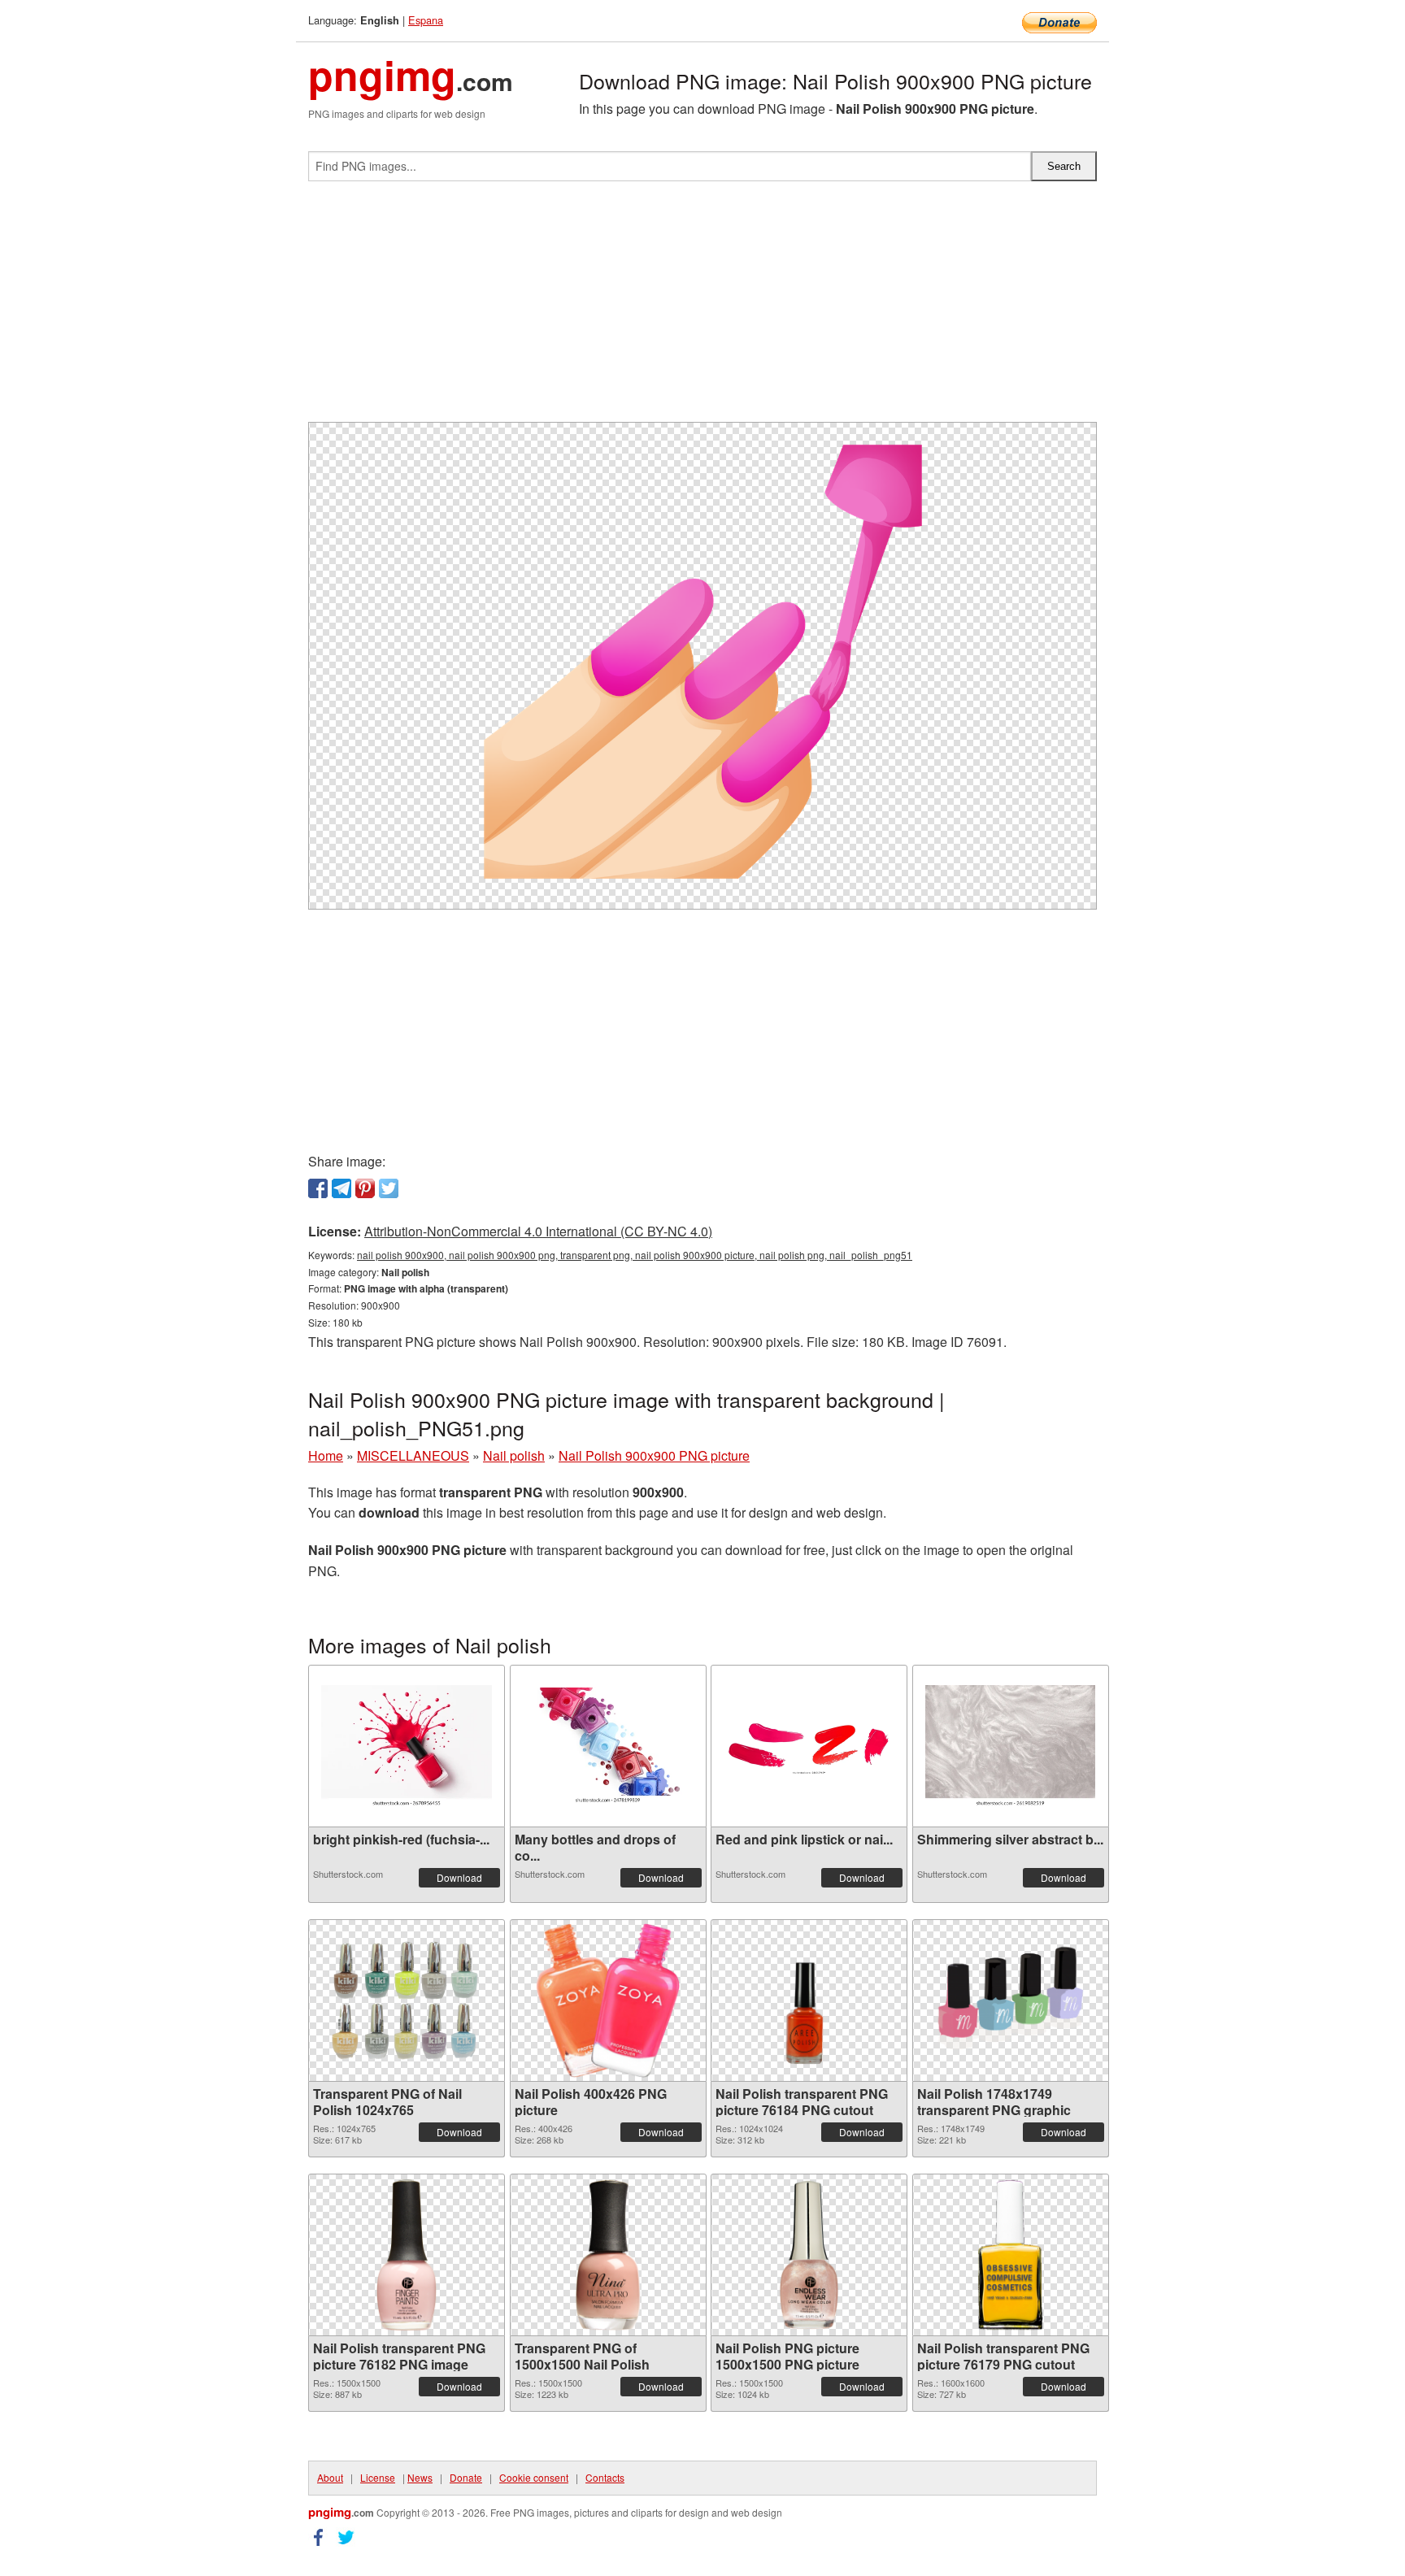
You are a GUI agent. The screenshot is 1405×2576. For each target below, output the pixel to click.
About (330, 2477)
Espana (426, 20)
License (378, 2477)
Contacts (605, 2477)
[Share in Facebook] (318, 1188)
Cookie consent (534, 2477)
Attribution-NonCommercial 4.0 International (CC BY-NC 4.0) (538, 1231)
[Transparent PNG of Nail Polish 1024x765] (407, 2000)
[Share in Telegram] (341, 1188)
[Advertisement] (702, 308)
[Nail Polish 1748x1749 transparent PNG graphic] (1010, 2000)
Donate (466, 2477)
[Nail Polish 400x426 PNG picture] (608, 2000)
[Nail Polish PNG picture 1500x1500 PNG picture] (809, 2255)
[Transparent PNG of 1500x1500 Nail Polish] (608, 2255)
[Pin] (365, 1188)
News (420, 2477)
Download (459, 1877)
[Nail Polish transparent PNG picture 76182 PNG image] (407, 2255)
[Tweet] (389, 1188)
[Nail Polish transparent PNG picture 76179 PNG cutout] (1011, 2255)
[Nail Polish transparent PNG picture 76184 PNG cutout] (809, 2000)
